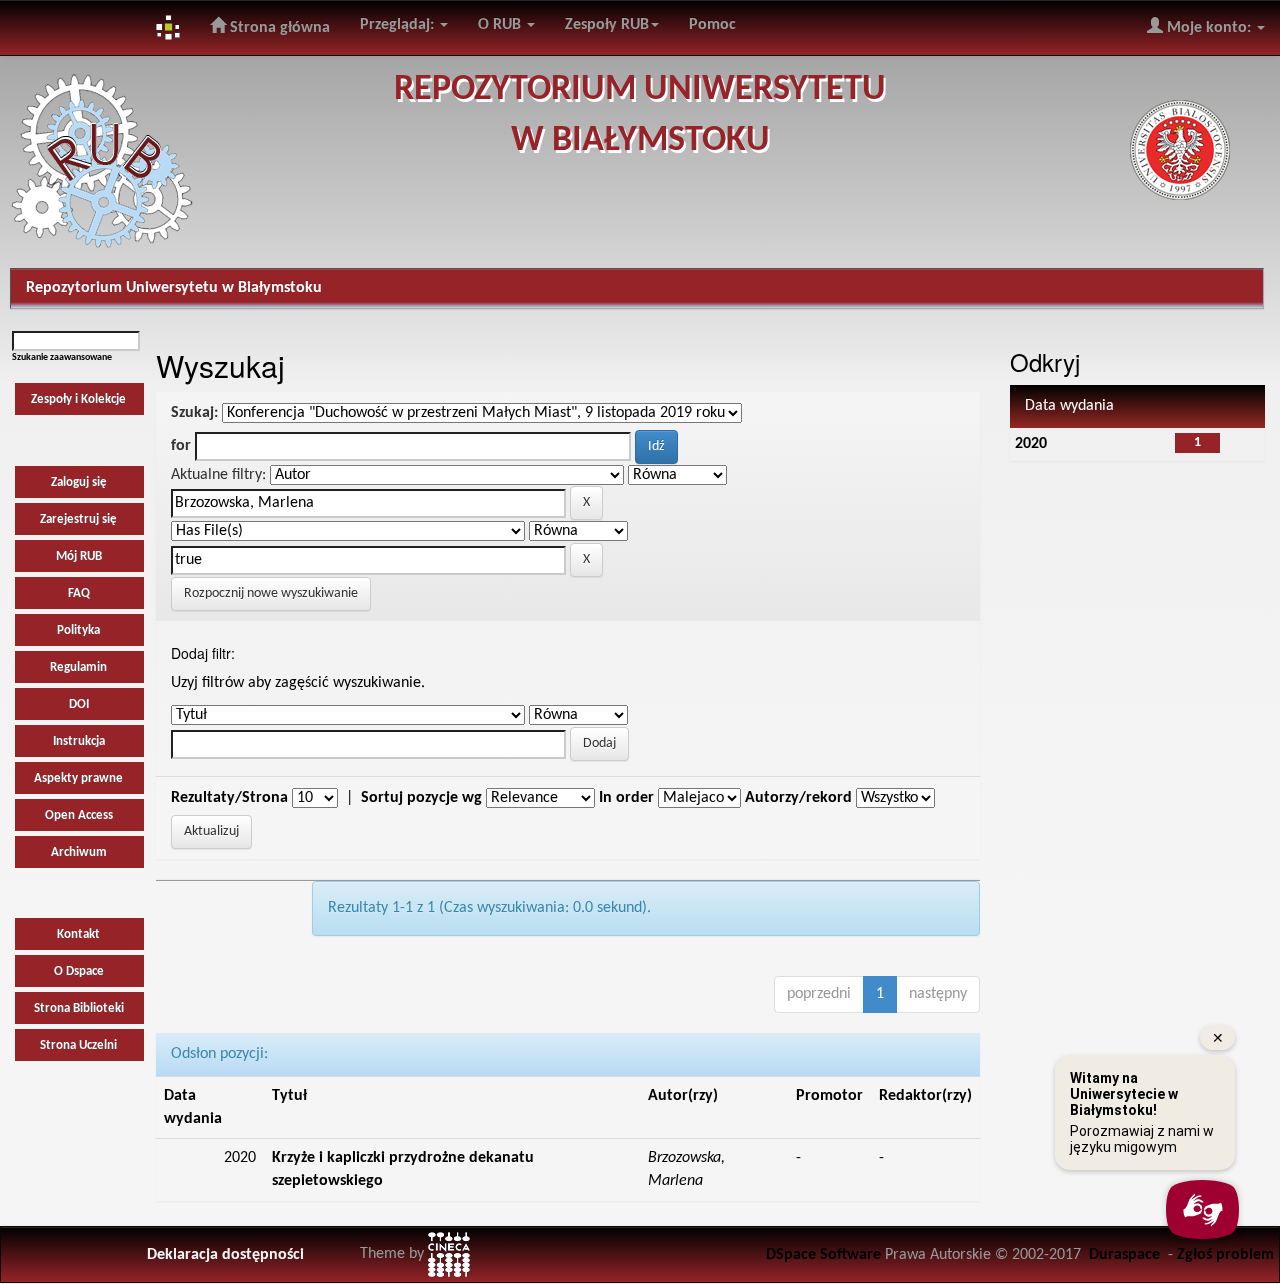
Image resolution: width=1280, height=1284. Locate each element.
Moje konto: (1209, 28)
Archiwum (79, 852)
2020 (1031, 444)
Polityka (78, 630)
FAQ (79, 593)
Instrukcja (79, 741)
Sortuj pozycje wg (421, 798)
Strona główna (278, 28)
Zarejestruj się (78, 519)
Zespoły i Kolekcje (78, 399)
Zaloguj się (79, 482)
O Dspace (79, 971)
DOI (79, 704)
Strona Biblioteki (79, 1008)
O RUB (501, 25)
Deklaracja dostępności (225, 1255)
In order (626, 798)
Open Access (79, 815)
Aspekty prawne (78, 778)
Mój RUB (79, 556)
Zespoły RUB (607, 25)
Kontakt (78, 934)
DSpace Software (823, 1255)
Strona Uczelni (78, 1045)
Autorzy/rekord (798, 798)
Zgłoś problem (1225, 1255)
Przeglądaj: (399, 25)
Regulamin (78, 667)
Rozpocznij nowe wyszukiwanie (271, 593)
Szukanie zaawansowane (62, 357)
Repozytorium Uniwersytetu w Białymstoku (174, 288)
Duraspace (1124, 1255)
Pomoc (712, 25)
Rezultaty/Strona (229, 798)
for (181, 446)
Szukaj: (194, 413)
